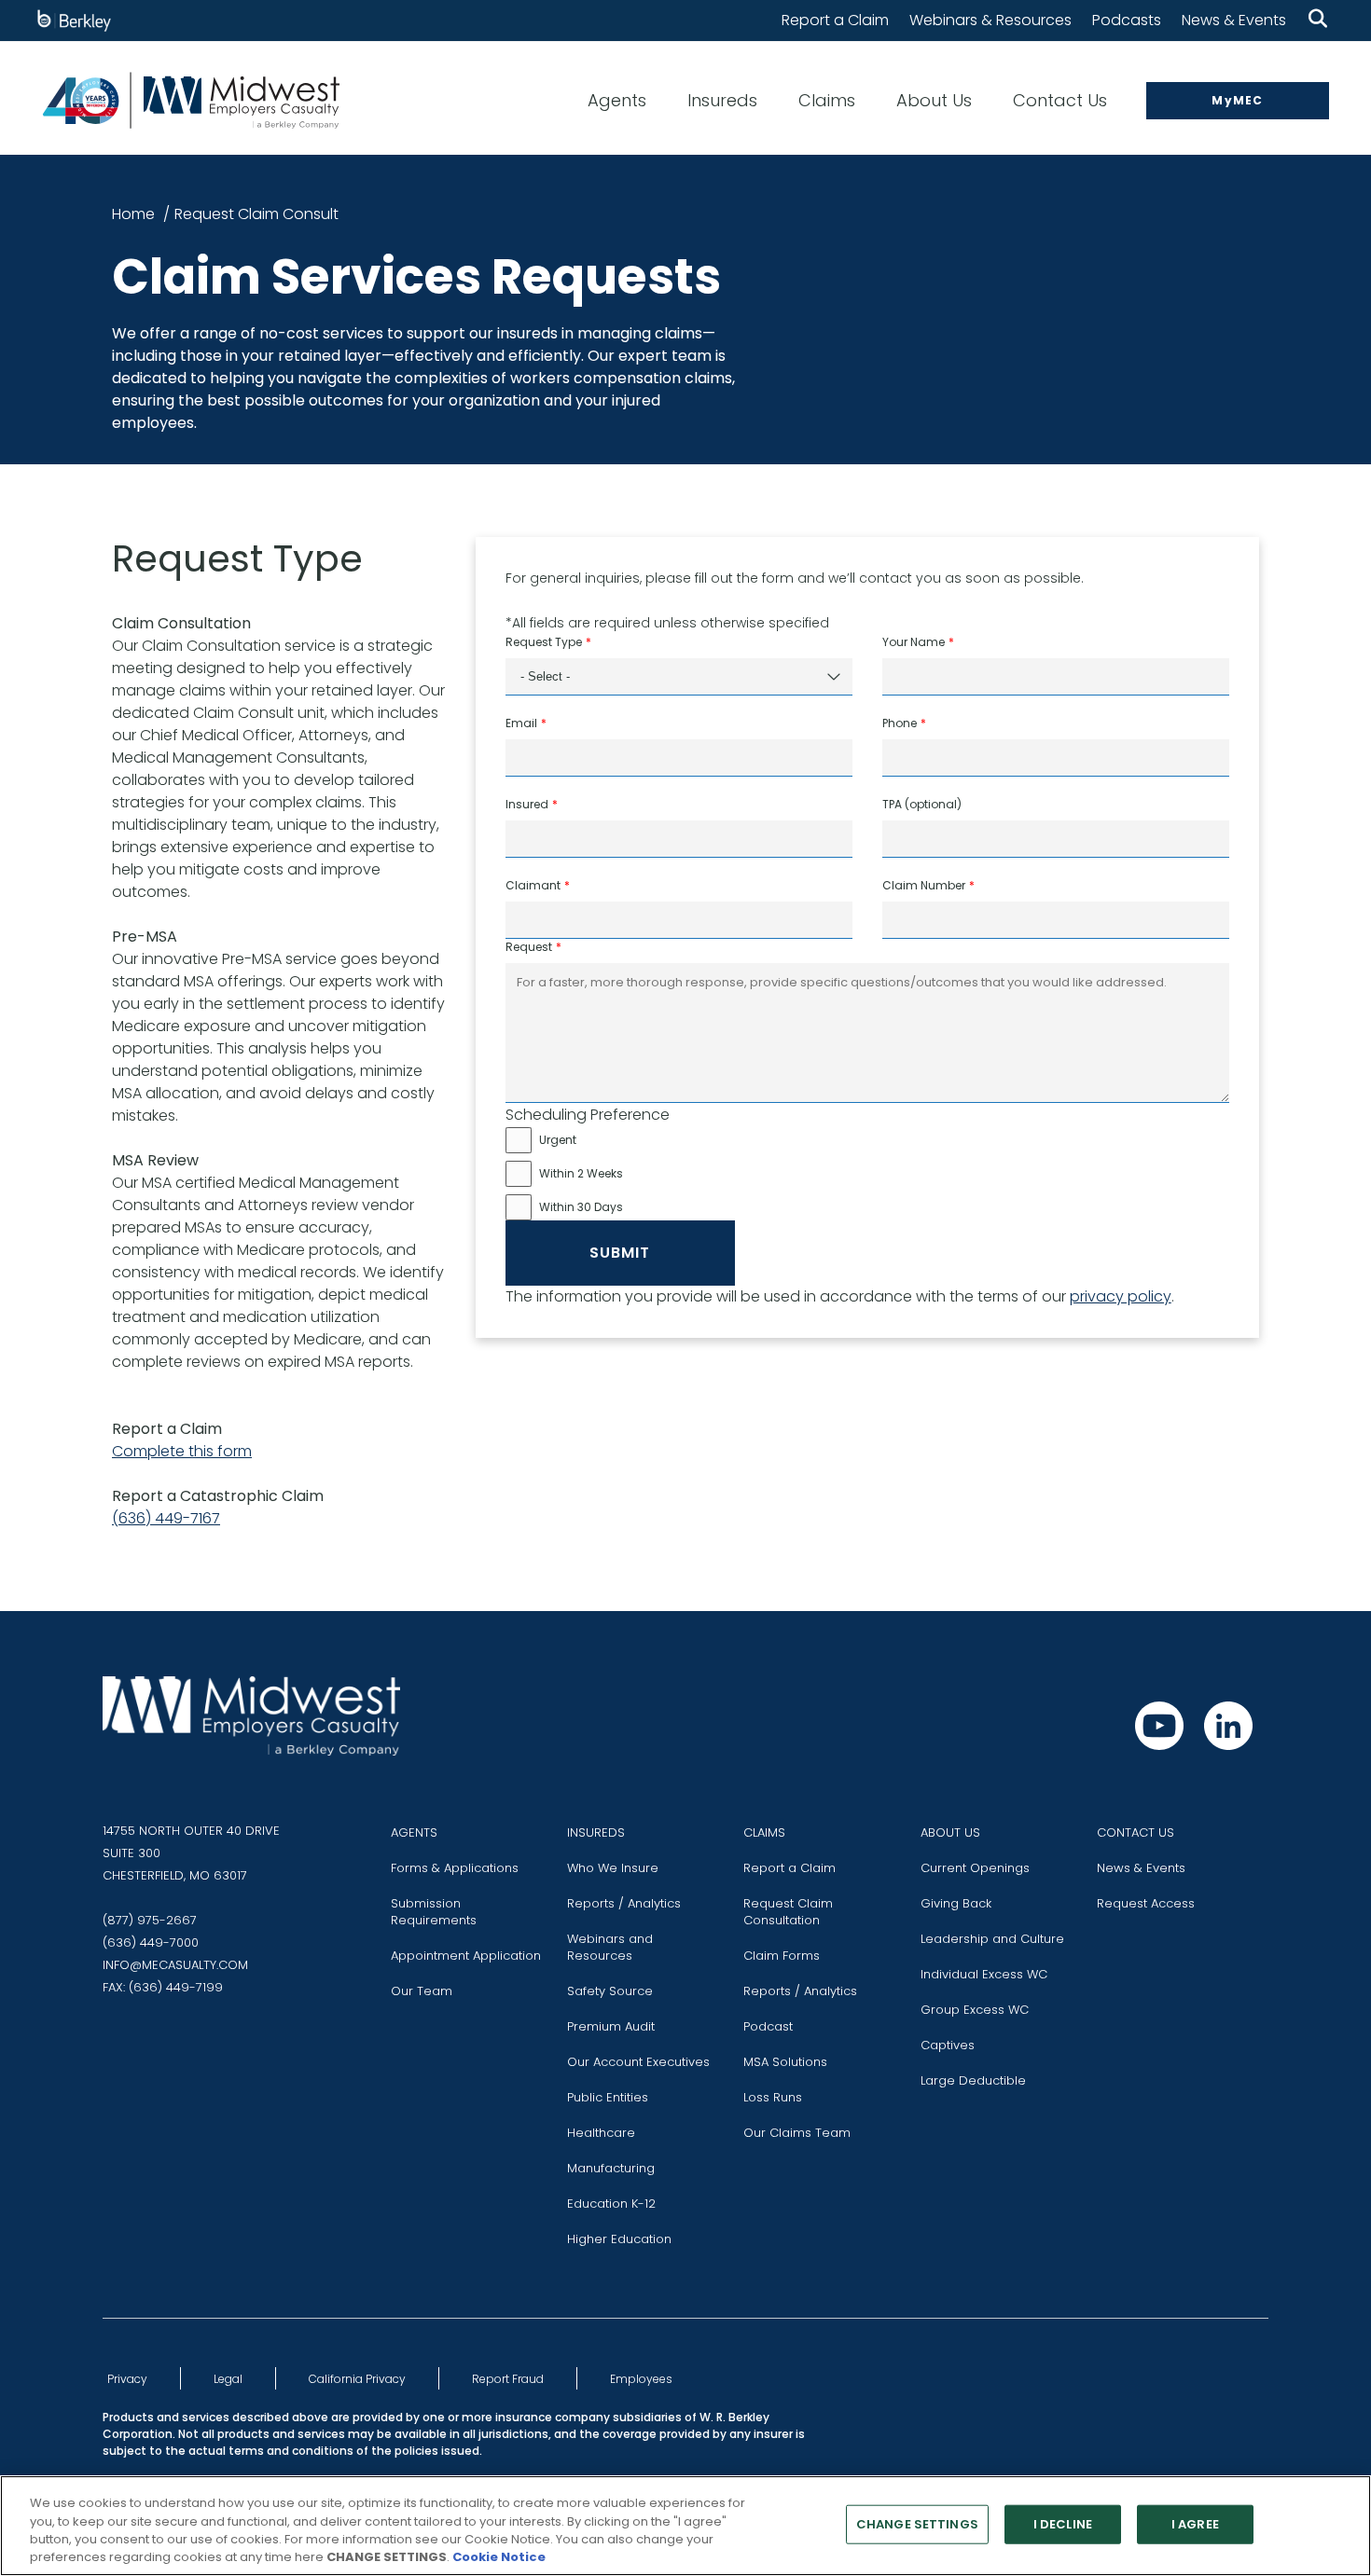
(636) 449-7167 (166, 1518)
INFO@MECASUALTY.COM (175, 1965)
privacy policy (1121, 1296)
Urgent (558, 1140)
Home (133, 214)
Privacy (127, 2379)
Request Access (1146, 1903)
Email (521, 723)
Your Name (914, 642)
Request (529, 947)
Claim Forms (782, 1956)
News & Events (1234, 20)
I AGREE (1195, 2524)
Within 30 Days (581, 1207)
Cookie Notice (499, 2557)
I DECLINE (1063, 2524)
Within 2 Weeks (581, 1173)
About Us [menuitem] (934, 100)
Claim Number (924, 885)
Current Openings (975, 1868)
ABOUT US (950, 1832)
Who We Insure (613, 1868)
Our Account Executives (638, 2062)
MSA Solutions (785, 2062)
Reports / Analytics (624, 1903)
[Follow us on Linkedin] (1228, 1726)
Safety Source (610, 1991)
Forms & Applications (455, 1868)
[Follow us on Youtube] (1159, 1726)
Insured (527, 804)
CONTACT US (1136, 1832)
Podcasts (1127, 20)
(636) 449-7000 (151, 1942)
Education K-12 (611, 2204)
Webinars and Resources (610, 1947)
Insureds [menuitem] (722, 100)
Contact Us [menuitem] (1060, 100)
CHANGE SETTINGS (917, 2524)
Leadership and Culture (992, 1939)
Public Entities (608, 2097)
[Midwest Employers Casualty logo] (191, 100)
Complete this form (182, 1451)
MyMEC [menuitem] (1237, 100)
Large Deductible (973, 2080)
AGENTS (414, 1832)
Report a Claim (835, 20)
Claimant (533, 885)
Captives (948, 2045)
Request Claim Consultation (788, 1912)
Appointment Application (466, 1956)
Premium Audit (611, 2026)
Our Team (422, 1991)
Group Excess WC (975, 2010)
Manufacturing (611, 2168)
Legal (228, 2379)
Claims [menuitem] (827, 100)
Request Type (544, 642)
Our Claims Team (797, 2133)
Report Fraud (508, 2379)
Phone (900, 723)
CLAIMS (764, 1832)
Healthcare (601, 2133)
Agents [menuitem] (617, 100)
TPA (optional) (922, 804)
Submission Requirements (434, 1912)
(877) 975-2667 (150, 1920)
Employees (641, 2379)
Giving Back (956, 1903)
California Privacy (357, 2379)
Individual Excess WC (984, 1974)
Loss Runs (773, 2097)
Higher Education (619, 2239)
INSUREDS (596, 1832)
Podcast (768, 2026)
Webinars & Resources (990, 20)
